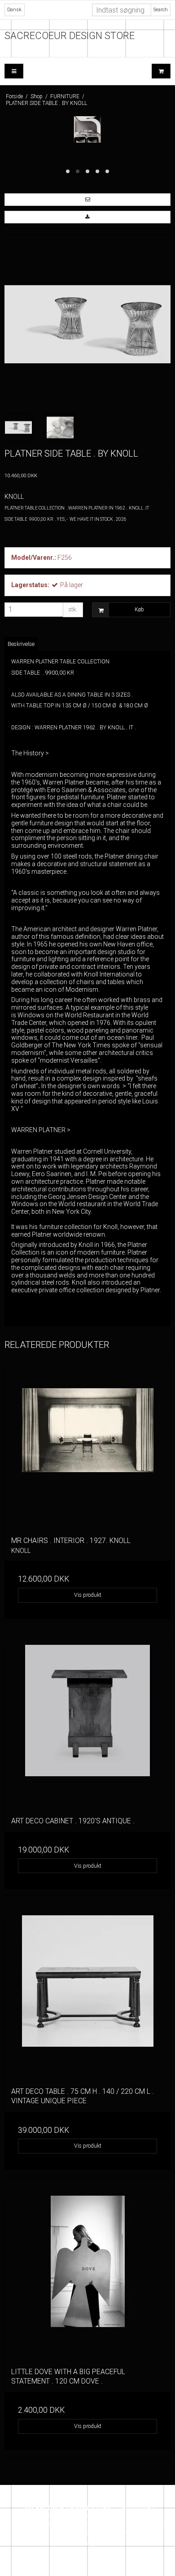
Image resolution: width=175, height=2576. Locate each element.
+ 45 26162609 (144, 2524)
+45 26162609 (68, 2524)
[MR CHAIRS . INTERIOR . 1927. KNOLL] (87, 1447)
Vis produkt (88, 1595)
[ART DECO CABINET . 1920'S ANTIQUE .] (87, 1727)
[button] (87, 200)
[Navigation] (14, 71)
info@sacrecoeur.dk (103, 2532)
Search (161, 10)
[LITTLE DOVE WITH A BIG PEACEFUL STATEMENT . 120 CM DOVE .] (87, 2278)
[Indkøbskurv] (161, 71)
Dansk (14, 10)
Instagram (90, 2543)
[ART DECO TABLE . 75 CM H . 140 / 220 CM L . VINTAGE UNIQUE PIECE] (87, 1998)
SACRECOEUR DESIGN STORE (70, 36)
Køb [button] (139, 610)
